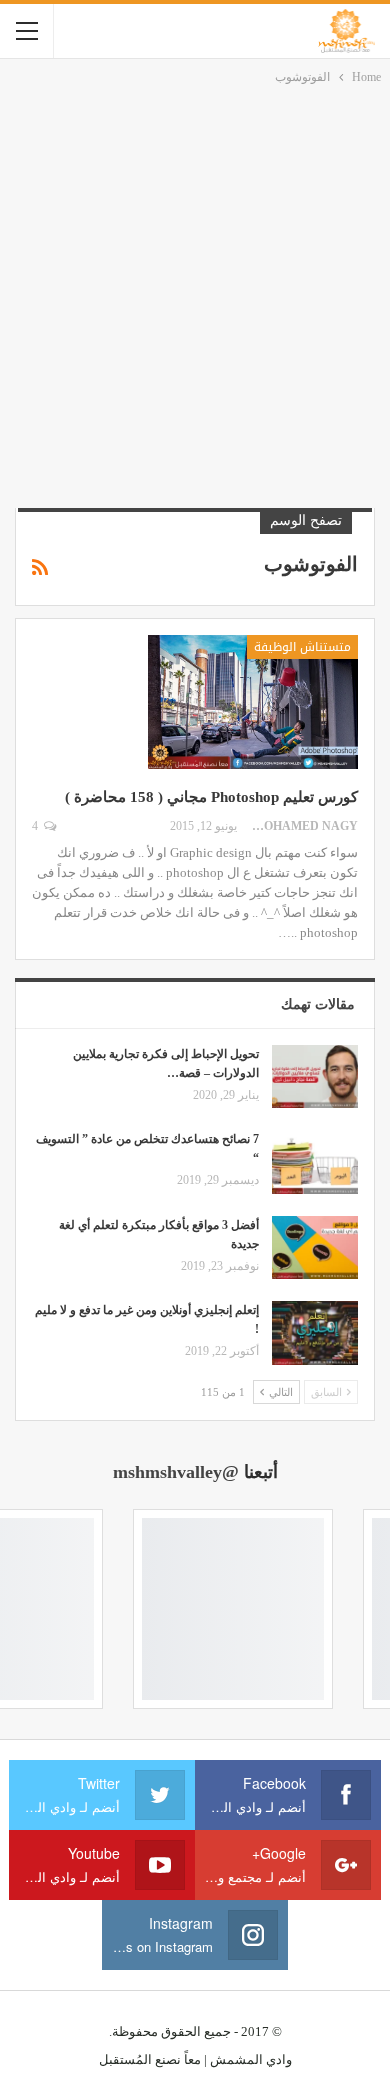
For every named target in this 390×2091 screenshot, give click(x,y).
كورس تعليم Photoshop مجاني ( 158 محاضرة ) (211, 797)
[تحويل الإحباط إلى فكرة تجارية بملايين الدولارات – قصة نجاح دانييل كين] (315, 1077)
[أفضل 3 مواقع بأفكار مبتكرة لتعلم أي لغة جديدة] (315, 1248)
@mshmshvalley (176, 1472)
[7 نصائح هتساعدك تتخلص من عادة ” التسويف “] (315, 1162)
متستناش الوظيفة (302, 647)
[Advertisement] (195, 293)
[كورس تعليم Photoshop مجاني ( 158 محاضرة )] (253, 702)
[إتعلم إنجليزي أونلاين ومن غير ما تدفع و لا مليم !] (315, 1333)
